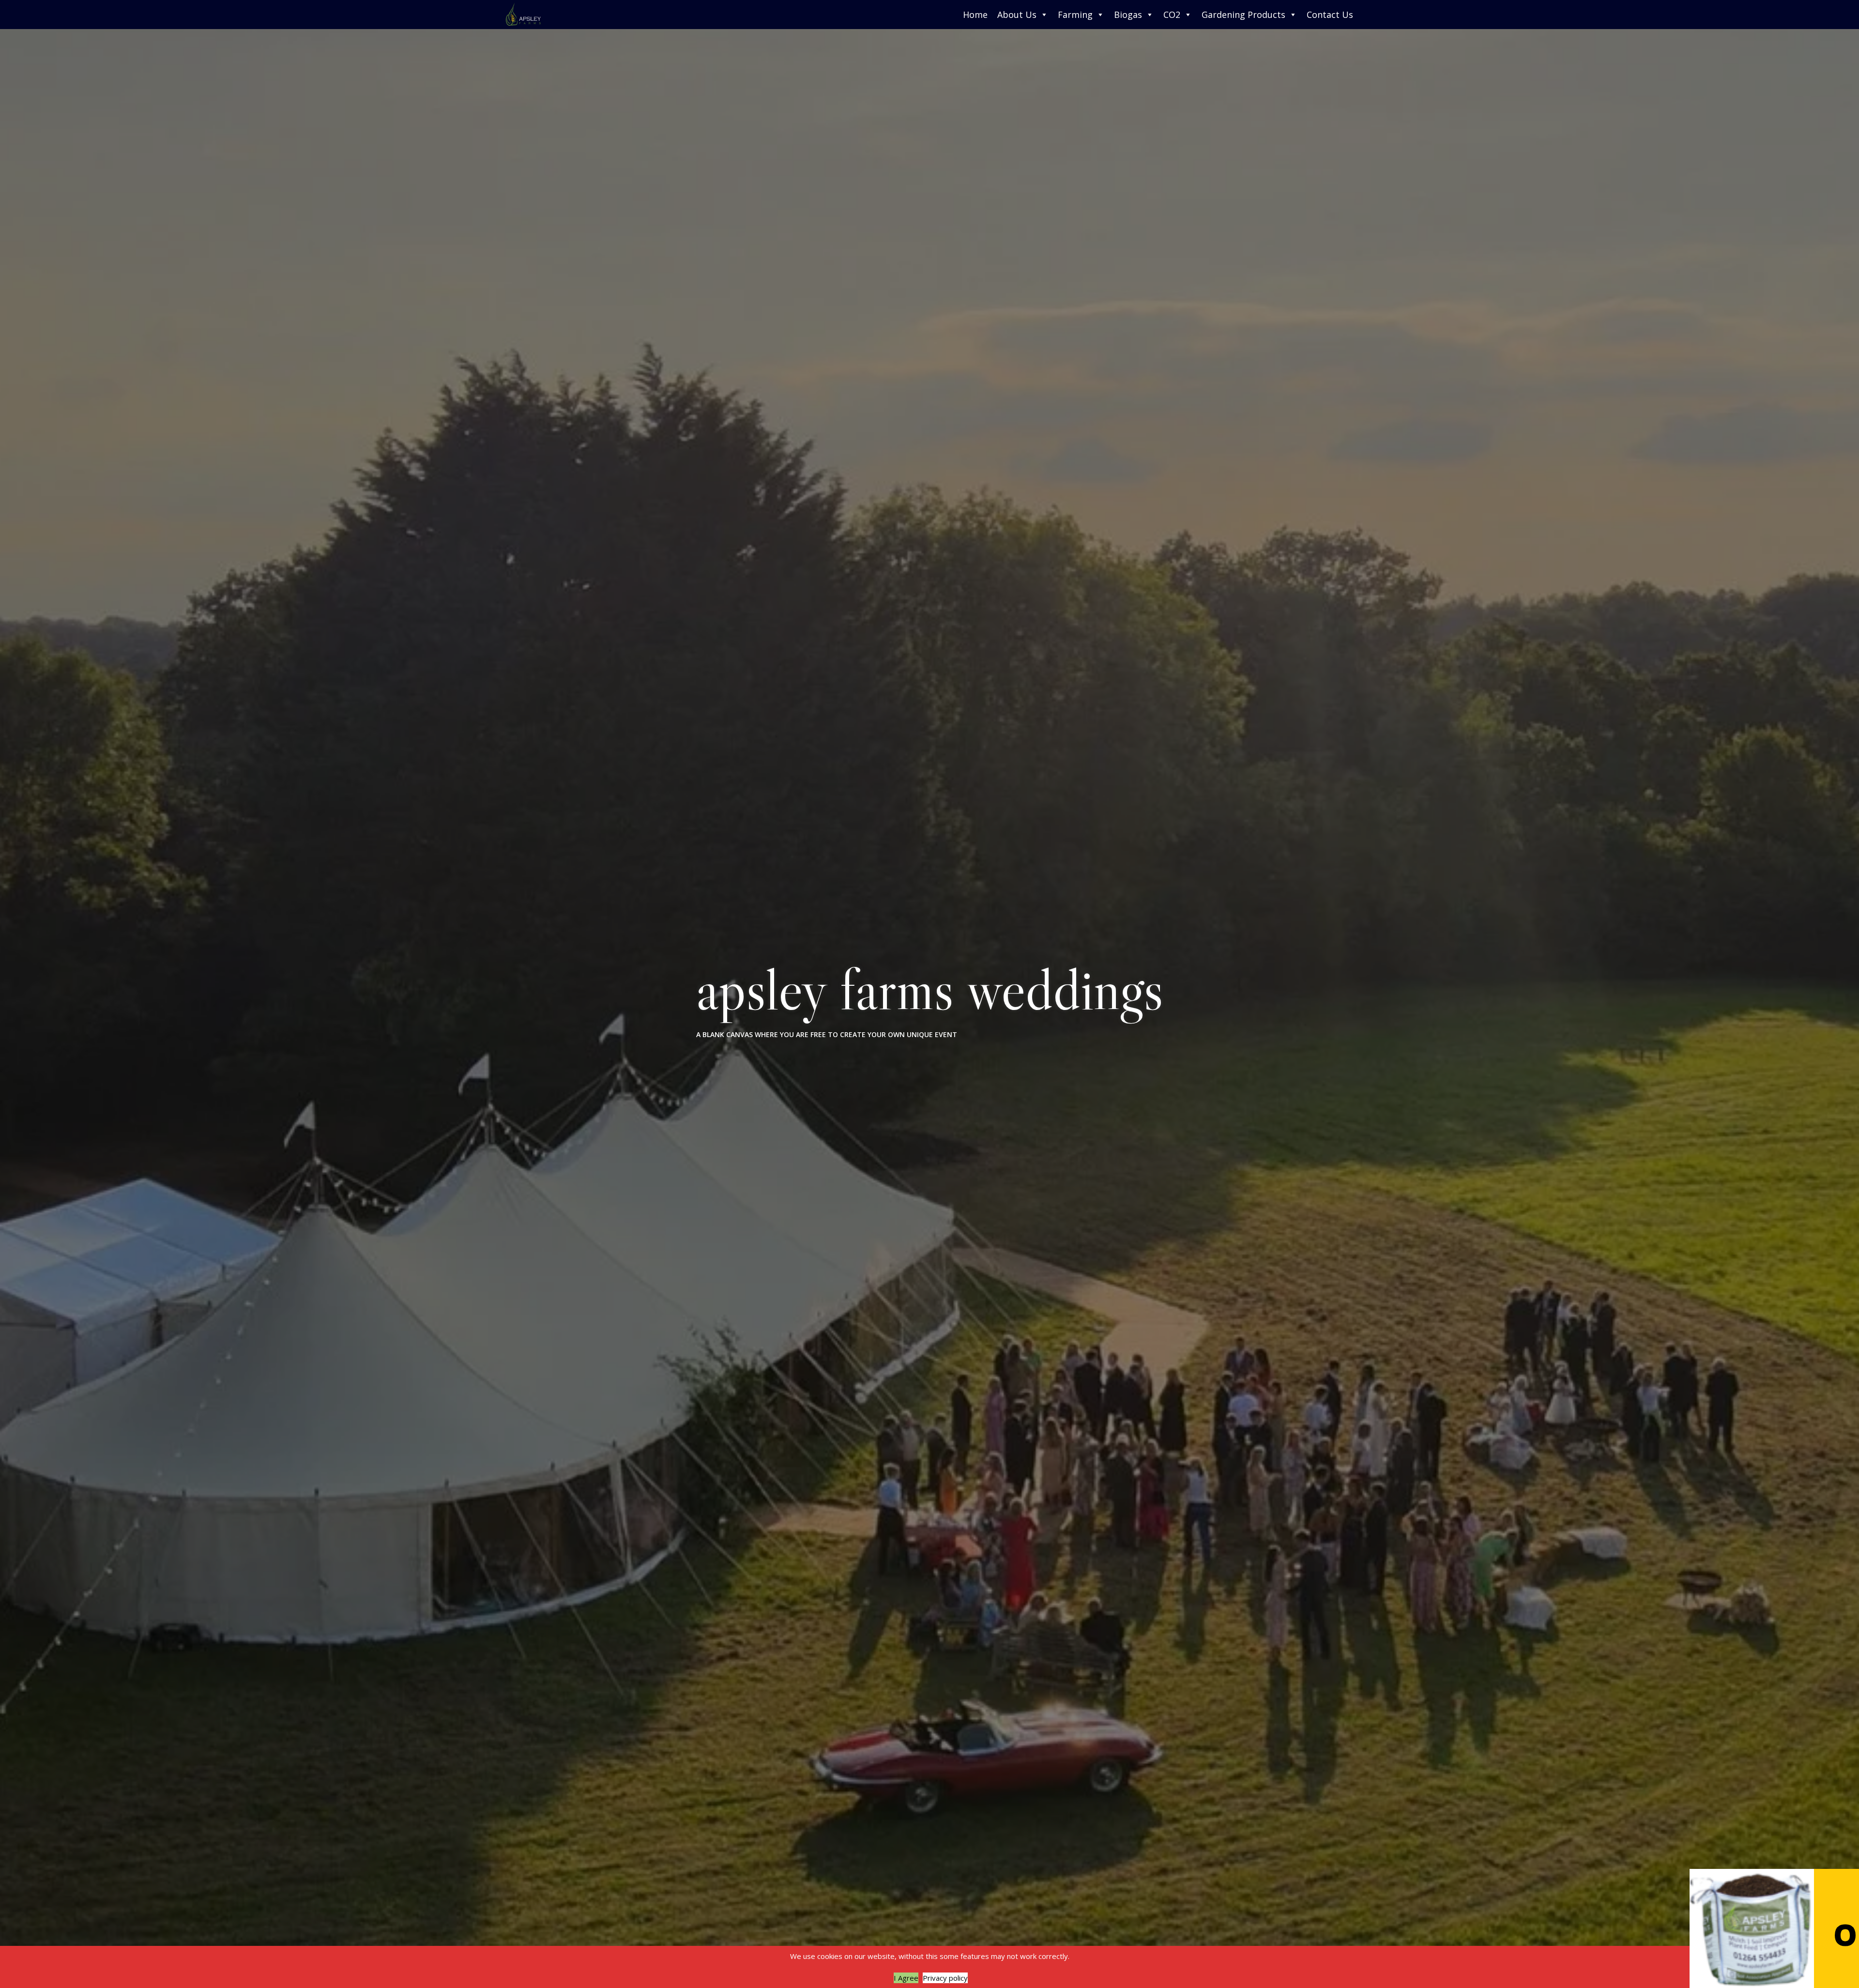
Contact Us (1330, 15)
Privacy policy (945, 1978)
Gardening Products (1243, 15)
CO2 (1172, 15)
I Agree (906, 1978)
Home (975, 15)
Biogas (1128, 15)
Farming (1075, 15)
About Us (1017, 15)
